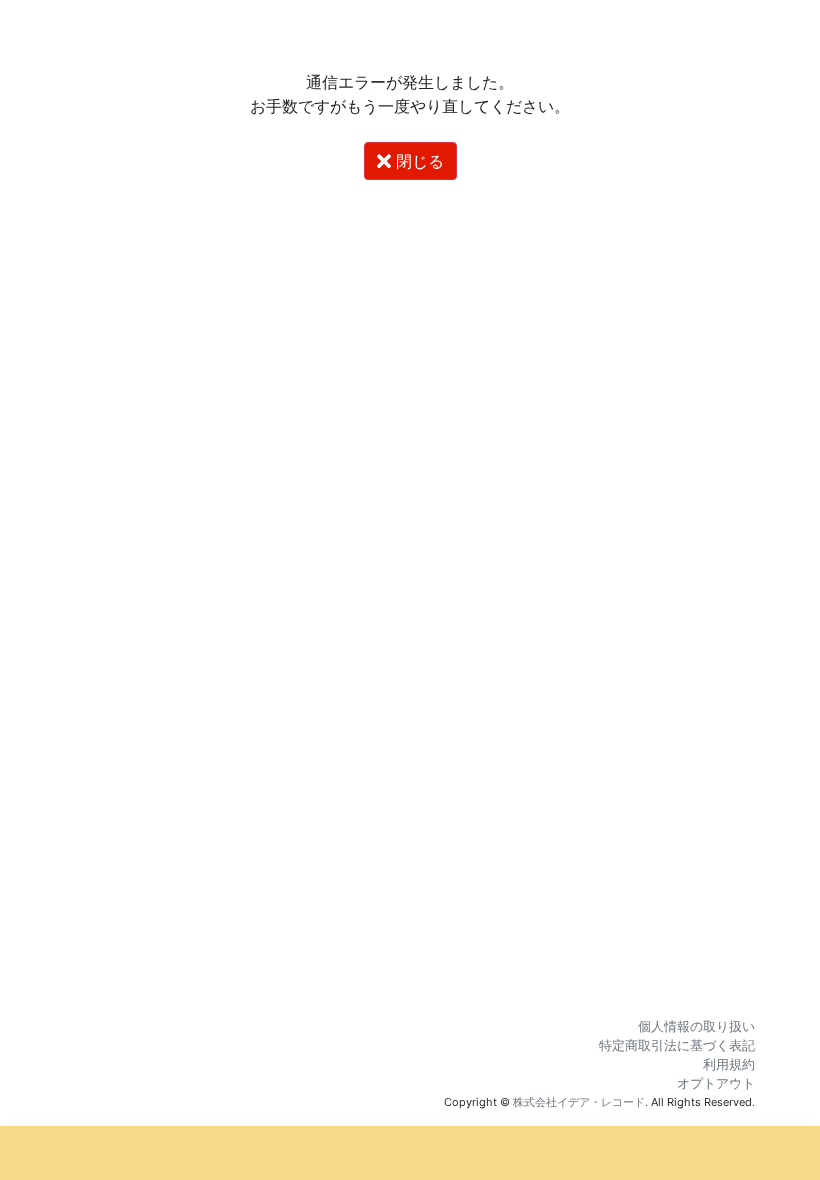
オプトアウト (716, 1083)
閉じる (417, 161)
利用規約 (729, 1064)
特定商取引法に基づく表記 (677, 1045)
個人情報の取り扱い (696, 1026)
